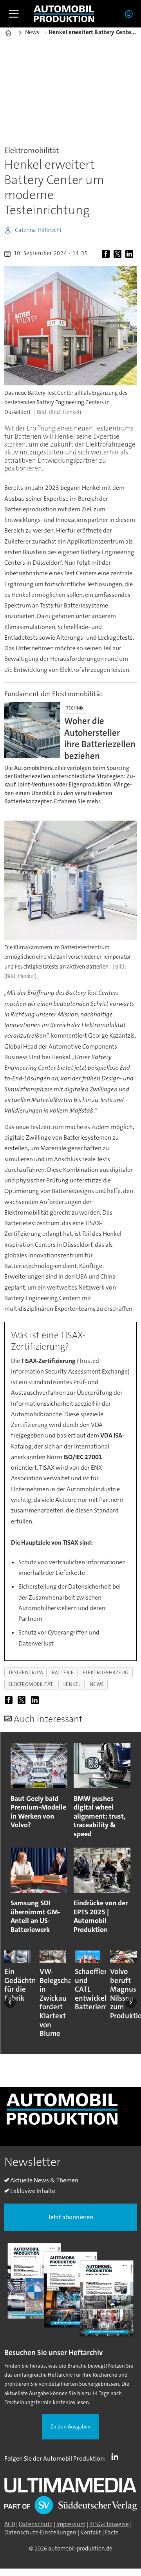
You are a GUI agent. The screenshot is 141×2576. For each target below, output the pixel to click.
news (97, 1684)
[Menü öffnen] (14, 14)
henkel (71, 1684)
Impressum (71, 2524)
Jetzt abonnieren (71, 2217)
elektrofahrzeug (106, 1672)
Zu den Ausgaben (71, 2427)
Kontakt (91, 2532)
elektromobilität (31, 1684)
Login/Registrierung (131, 14)
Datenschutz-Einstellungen (40, 2532)
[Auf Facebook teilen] (107, 254)
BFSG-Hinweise (109, 2524)
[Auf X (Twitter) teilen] (119, 254)
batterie (63, 1672)
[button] (10, 2002)
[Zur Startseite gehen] (64, 14)
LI (117, 2457)
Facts (112, 2532)
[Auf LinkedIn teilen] (130, 254)
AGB (10, 2524)
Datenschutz (36, 2524)
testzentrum (26, 1672)
